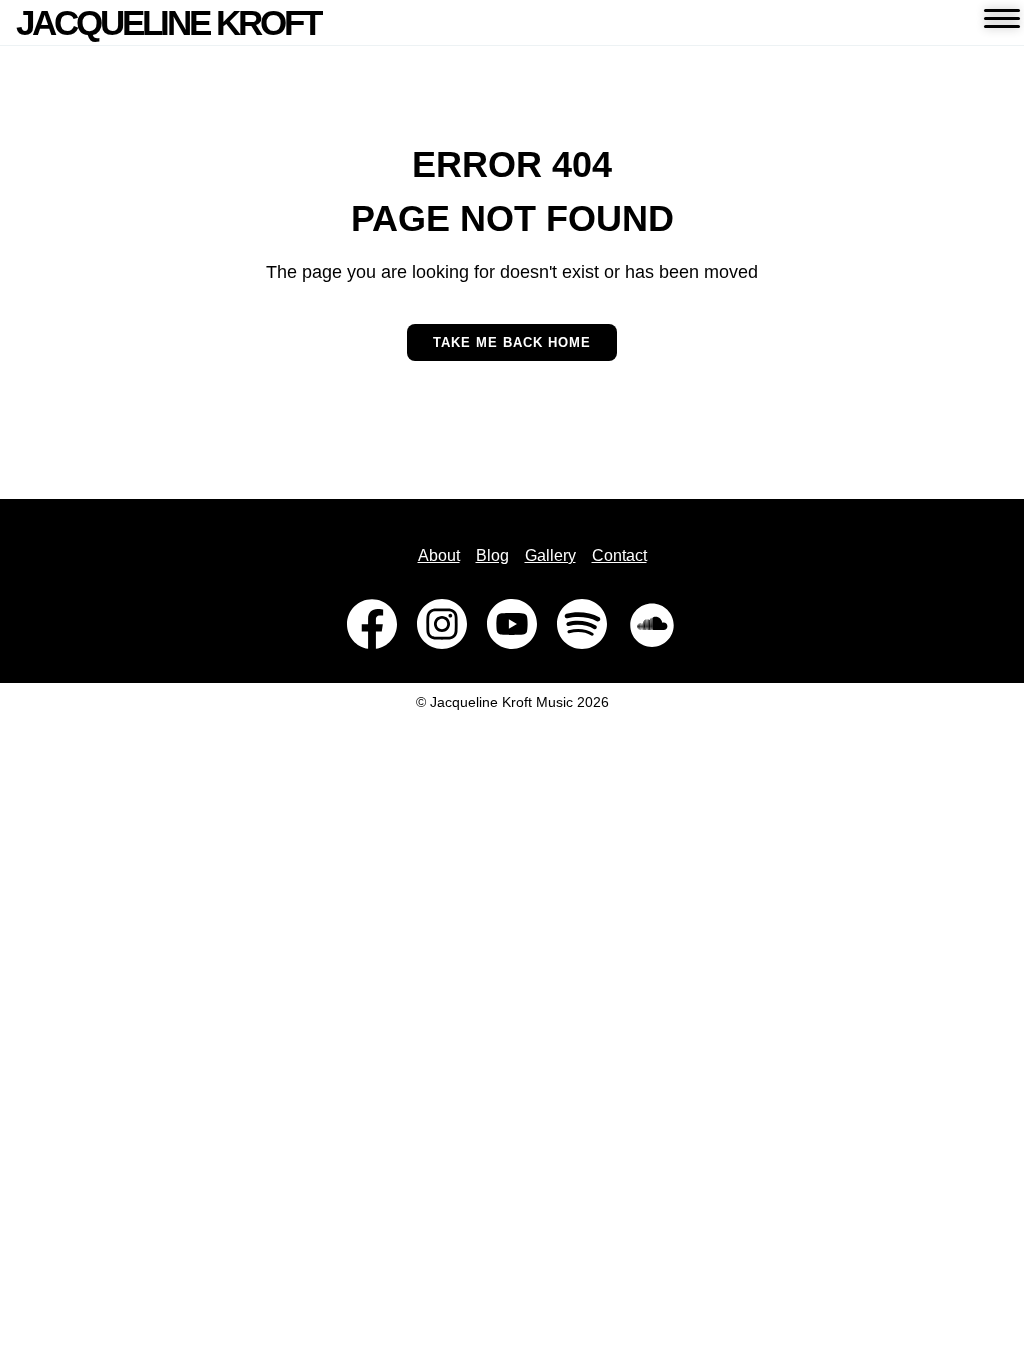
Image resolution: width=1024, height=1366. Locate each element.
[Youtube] (512, 624)
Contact (619, 555)
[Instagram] (442, 624)
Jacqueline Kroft (168, 22)
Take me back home (512, 342)
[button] (1001, 22)
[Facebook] (372, 624)
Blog (492, 555)
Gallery (550, 555)
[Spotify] (582, 624)
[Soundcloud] (652, 624)
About (439, 555)
